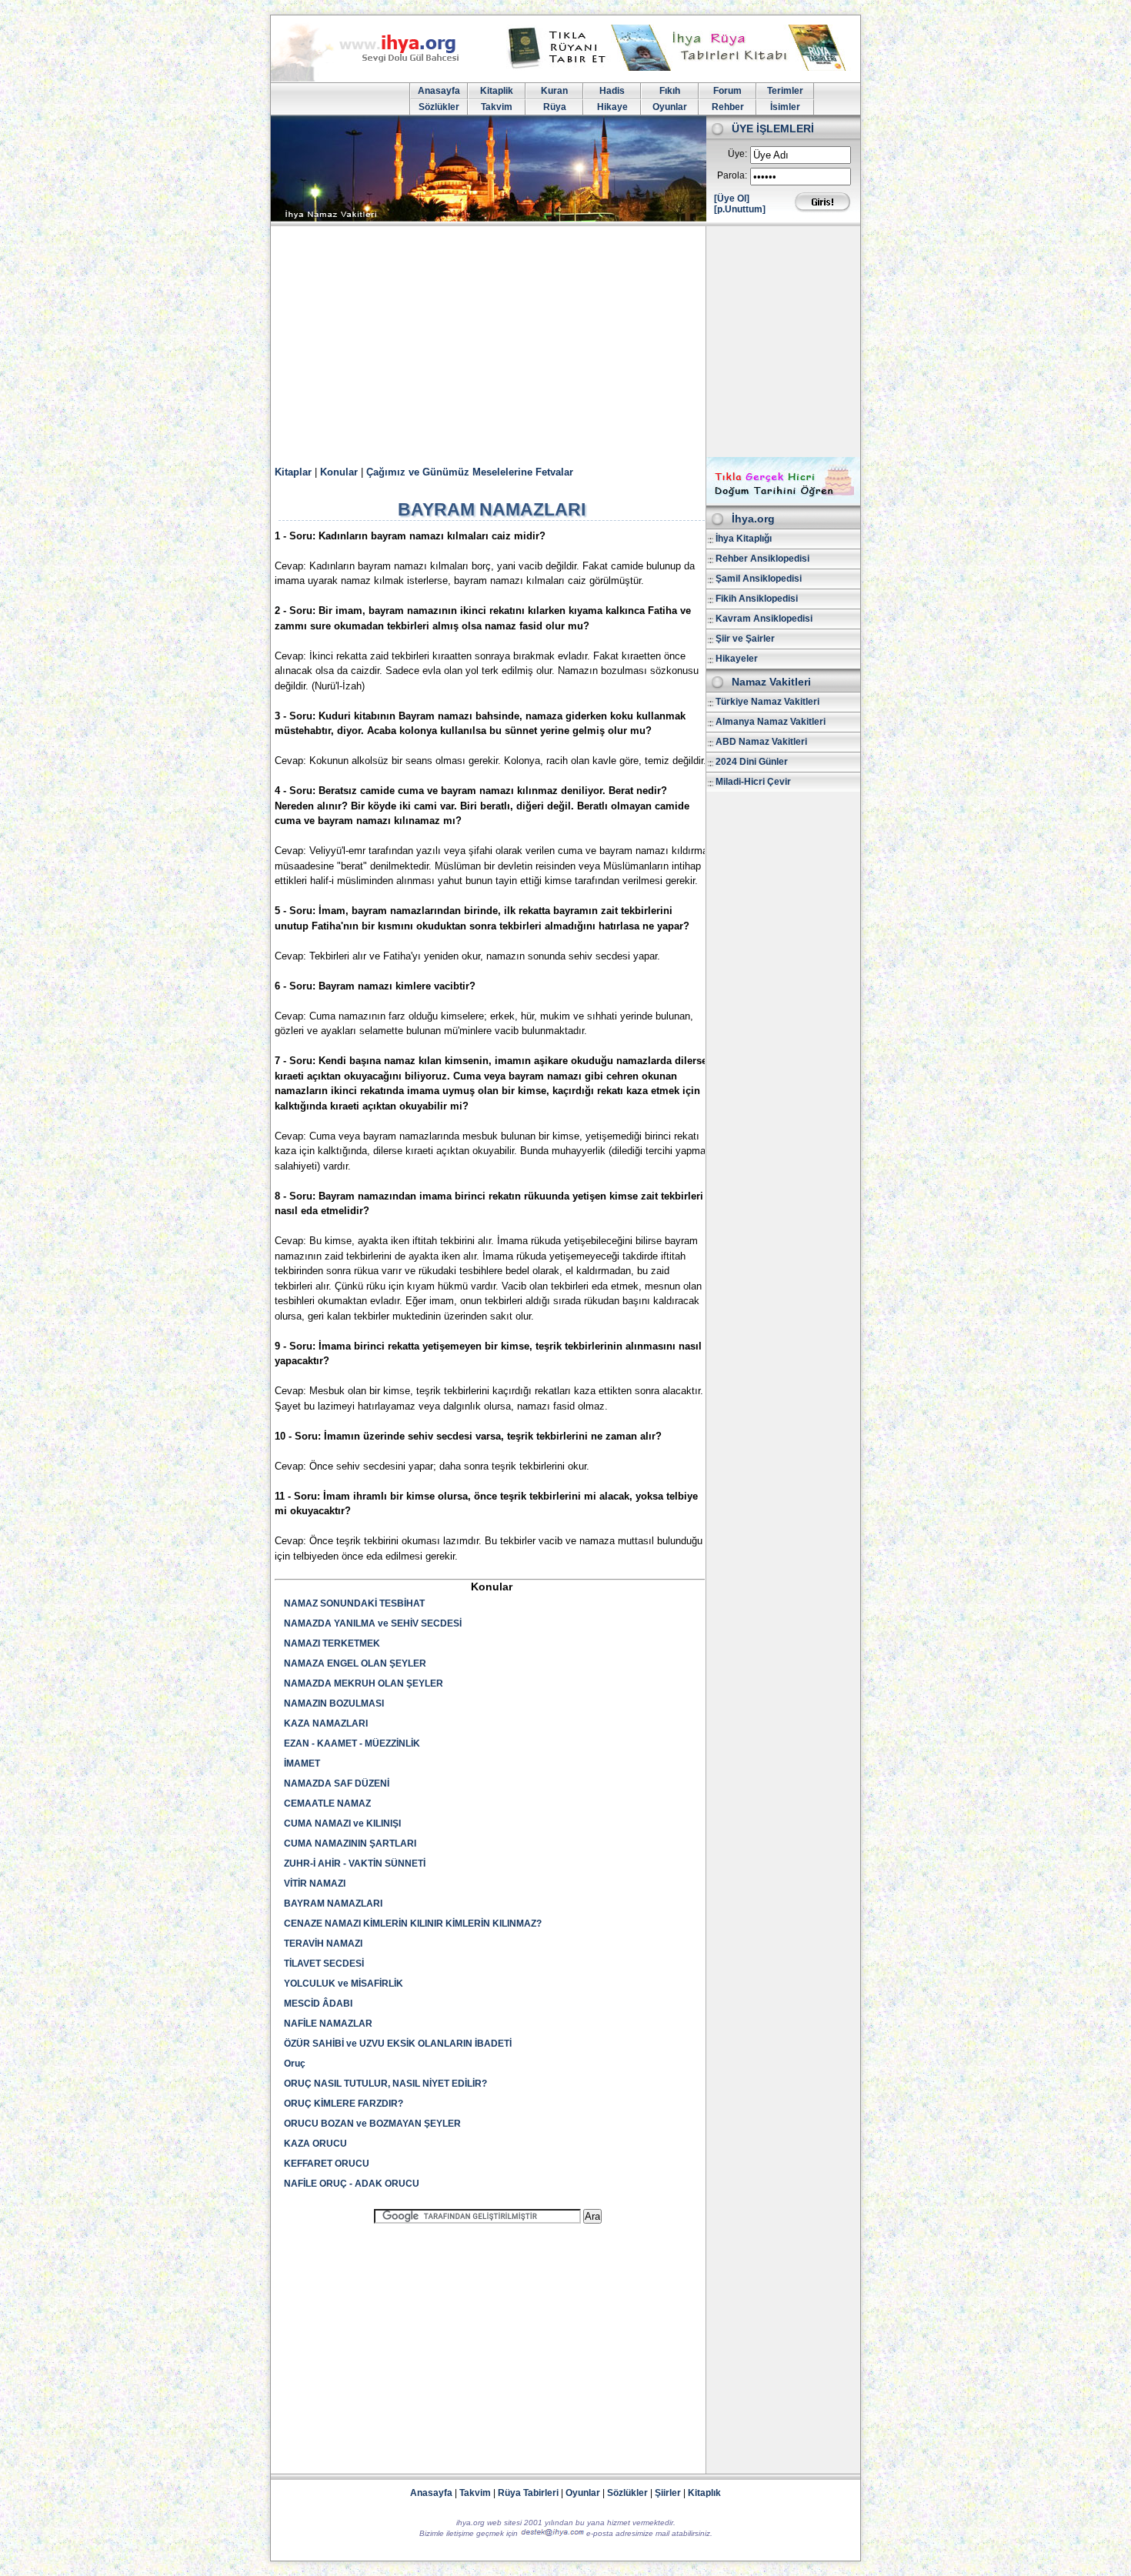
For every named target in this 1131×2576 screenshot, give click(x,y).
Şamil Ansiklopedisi (759, 579)
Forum (727, 91)
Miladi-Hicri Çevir (753, 782)
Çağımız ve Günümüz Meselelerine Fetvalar (470, 472)
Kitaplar (293, 472)
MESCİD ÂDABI (318, 2004)
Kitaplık (704, 2493)
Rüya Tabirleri (528, 2493)
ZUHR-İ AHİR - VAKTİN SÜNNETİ (355, 1864)
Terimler (785, 91)
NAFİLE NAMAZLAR (328, 2024)
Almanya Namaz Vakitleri (771, 722)
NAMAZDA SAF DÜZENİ (337, 1784)
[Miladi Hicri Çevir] (783, 500)
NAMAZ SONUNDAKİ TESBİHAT (354, 1603)
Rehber (728, 107)
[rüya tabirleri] (680, 68)
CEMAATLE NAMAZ (327, 1804)
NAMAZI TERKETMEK (332, 1643)
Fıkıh (670, 91)
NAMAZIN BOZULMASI (334, 1703)
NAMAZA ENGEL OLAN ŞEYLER (355, 1663)
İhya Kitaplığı (744, 539)
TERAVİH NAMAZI (323, 1944)
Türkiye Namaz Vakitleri (767, 702)
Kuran (554, 91)
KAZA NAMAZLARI (326, 1723)
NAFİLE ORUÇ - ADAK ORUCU (352, 2184)
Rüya (555, 107)
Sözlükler (439, 107)
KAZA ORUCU (315, 2144)
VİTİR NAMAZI (315, 1884)
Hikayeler (737, 659)
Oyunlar (670, 107)
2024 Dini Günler (752, 762)
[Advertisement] (565, 342)
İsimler (785, 107)
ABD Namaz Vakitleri (761, 742)
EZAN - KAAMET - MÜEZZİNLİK (352, 1743)
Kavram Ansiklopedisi (764, 619)
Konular (339, 472)
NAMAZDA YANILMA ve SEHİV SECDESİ (373, 1623)
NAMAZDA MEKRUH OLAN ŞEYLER (364, 1683)
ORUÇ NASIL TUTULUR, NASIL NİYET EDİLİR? (385, 2084)
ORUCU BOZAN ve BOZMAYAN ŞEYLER (372, 2124)
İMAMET (302, 1763)
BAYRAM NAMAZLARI (333, 1904)
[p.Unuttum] (740, 209)
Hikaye (612, 107)
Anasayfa (439, 91)
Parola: (732, 175)
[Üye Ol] (732, 199)
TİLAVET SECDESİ (324, 1964)
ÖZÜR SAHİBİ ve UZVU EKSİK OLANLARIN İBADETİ (398, 2044)
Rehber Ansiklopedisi (762, 559)
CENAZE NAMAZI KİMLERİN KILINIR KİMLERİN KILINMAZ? (413, 1924)
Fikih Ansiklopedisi (757, 599)
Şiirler (668, 2493)
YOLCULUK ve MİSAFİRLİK (344, 1984)
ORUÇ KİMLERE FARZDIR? (344, 2104)
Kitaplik (497, 91)
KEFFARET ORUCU (327, 2164)
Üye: (737, 154)
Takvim (497, 107)
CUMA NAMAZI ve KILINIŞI (342, 1824)
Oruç (295, 2064)
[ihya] (379, 78)
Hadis (612, 91)
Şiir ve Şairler (745, 639)
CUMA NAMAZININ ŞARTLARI (350, 1844)
